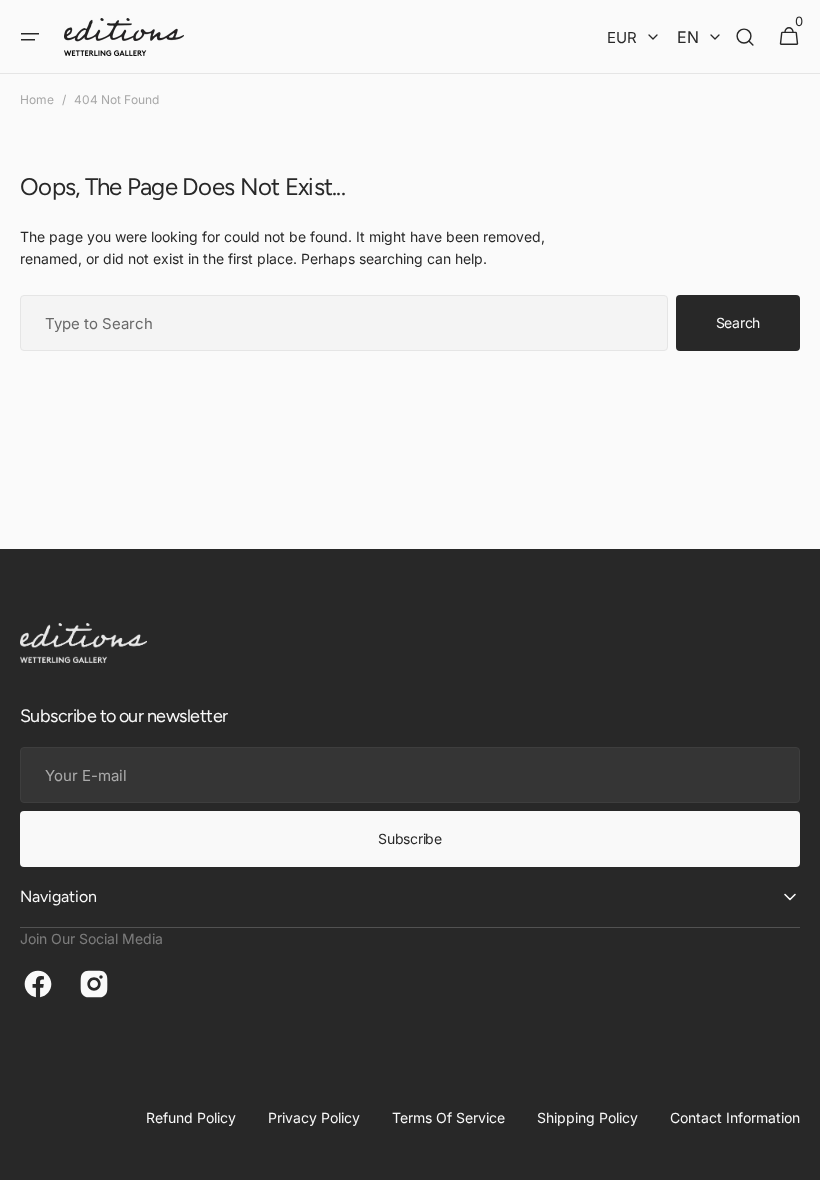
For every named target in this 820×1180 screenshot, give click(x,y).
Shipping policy (587, 1117)
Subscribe (409, 838)
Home (37, 99)
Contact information (735, 1117)
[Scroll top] (796, 1156)
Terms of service (448, 1117)
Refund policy (191, 1117)
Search (738, 322)
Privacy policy (314, 1117)
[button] (30, 37)
